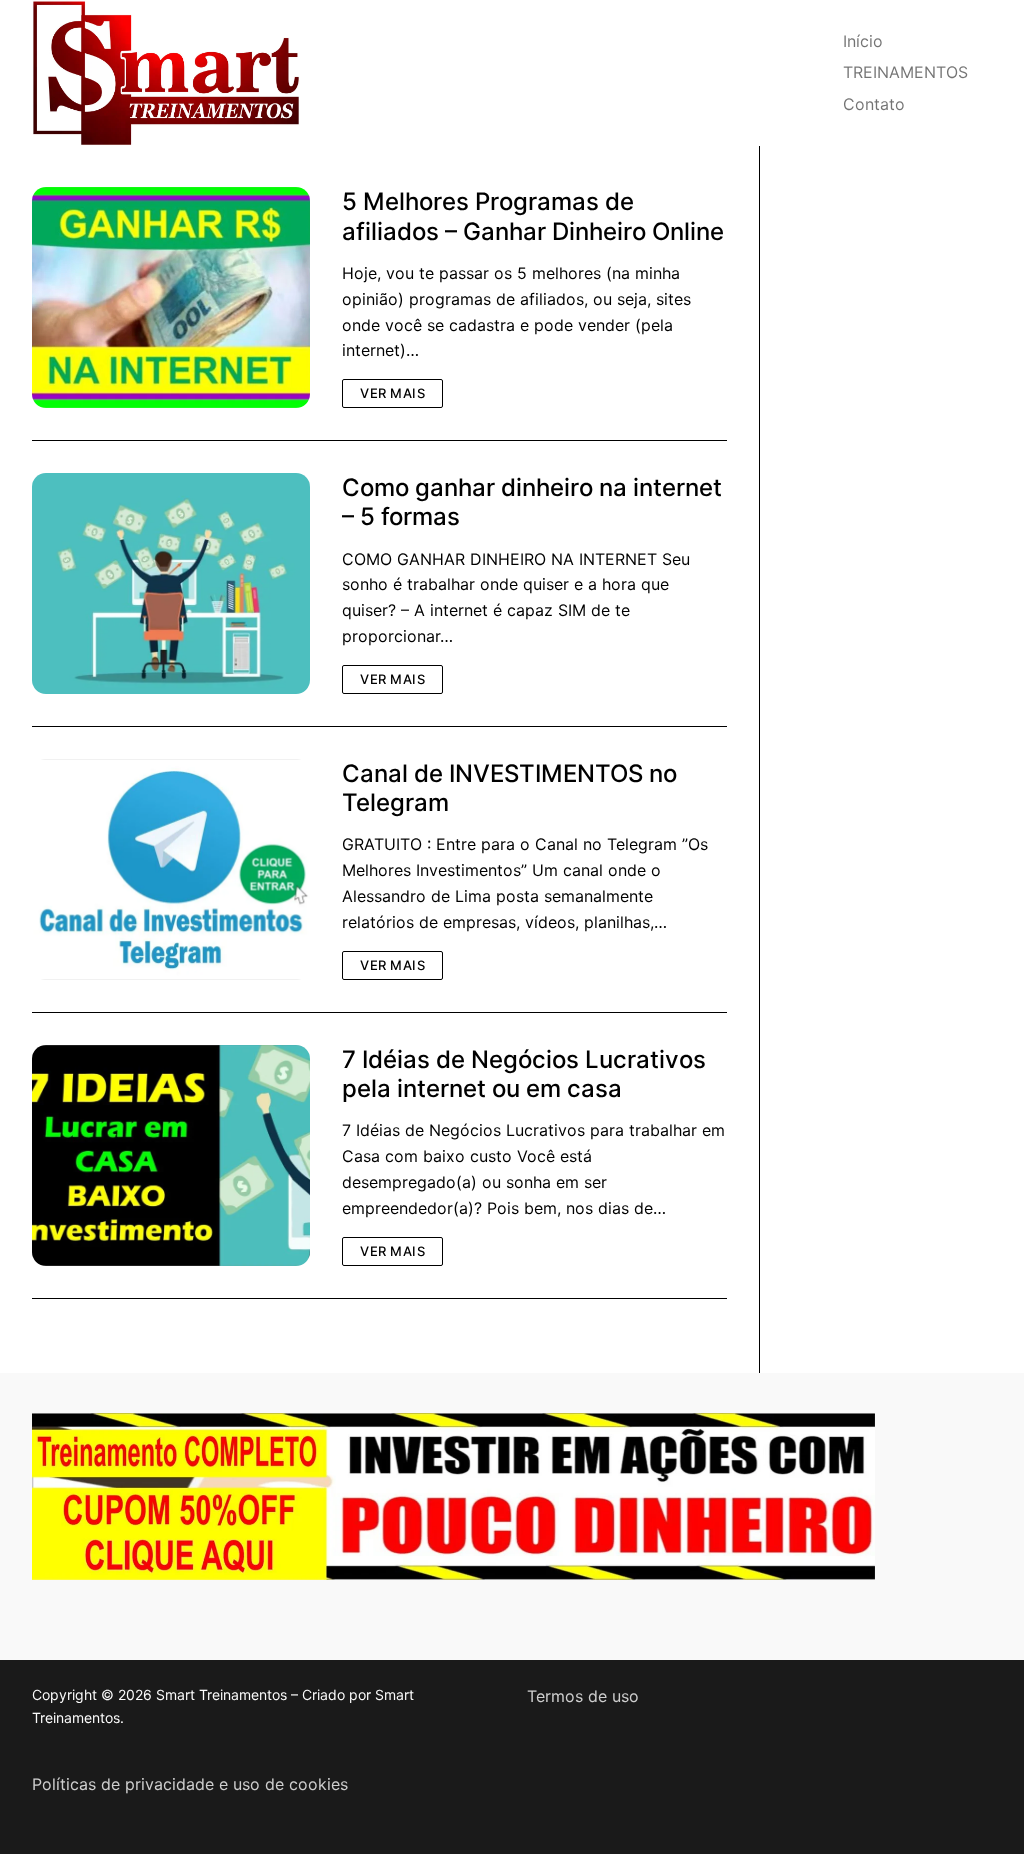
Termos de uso (583, 1696)
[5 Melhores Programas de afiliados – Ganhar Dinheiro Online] (171, 297)
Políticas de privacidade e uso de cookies (190, 1784)
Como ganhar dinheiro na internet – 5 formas (532, 502)
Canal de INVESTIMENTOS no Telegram (509, 788)
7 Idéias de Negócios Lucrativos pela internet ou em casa (524, 1074)
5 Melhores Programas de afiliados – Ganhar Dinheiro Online (533, 216)
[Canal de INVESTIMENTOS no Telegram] (171, 869)
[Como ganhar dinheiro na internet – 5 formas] (171, 583)
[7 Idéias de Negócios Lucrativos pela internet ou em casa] (171, 1155)
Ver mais (392, 393)
